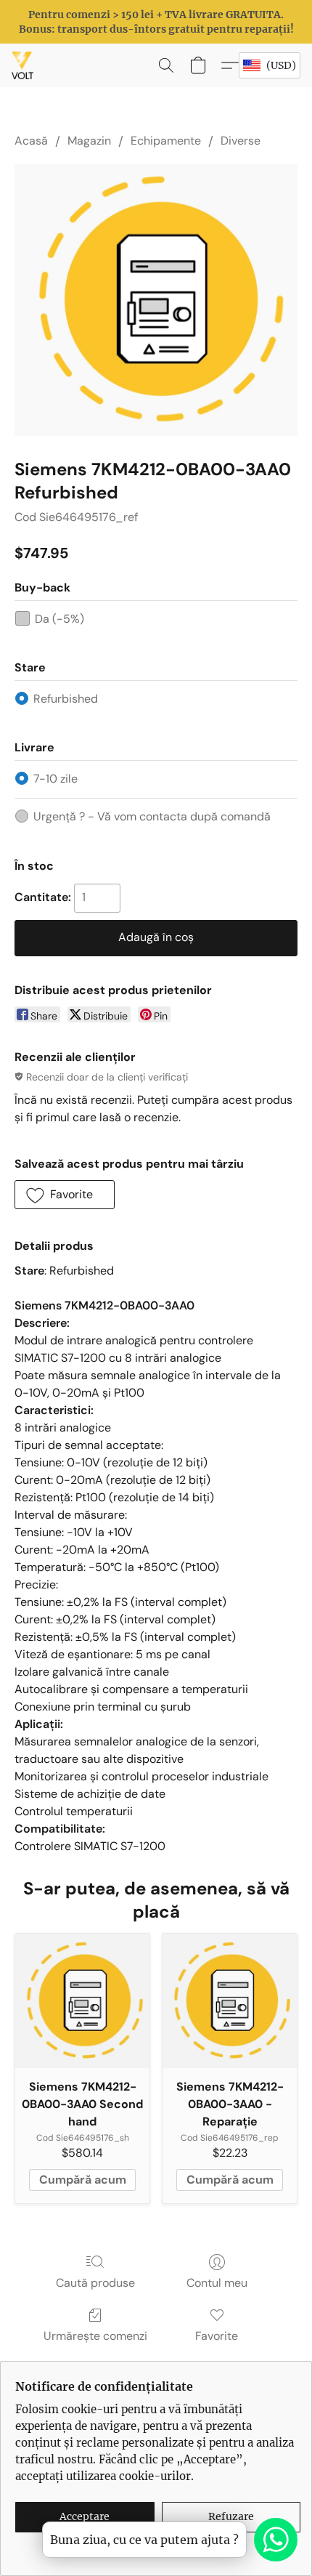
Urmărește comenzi (95, 2336)
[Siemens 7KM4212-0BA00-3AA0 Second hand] (82, 2001)
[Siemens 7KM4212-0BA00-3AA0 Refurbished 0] (156, 300)
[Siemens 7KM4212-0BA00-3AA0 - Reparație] (230, 2001)
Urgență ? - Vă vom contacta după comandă (152, 816)
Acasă (31, 141)
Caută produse (95, 2283)
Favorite (217, 2336)
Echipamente (166, 141)
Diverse (241, 141)
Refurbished (66, 699)
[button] (23, 65)
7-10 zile (56, 779)
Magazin (89, 141)
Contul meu (217, 2283)
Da (59, 619)
